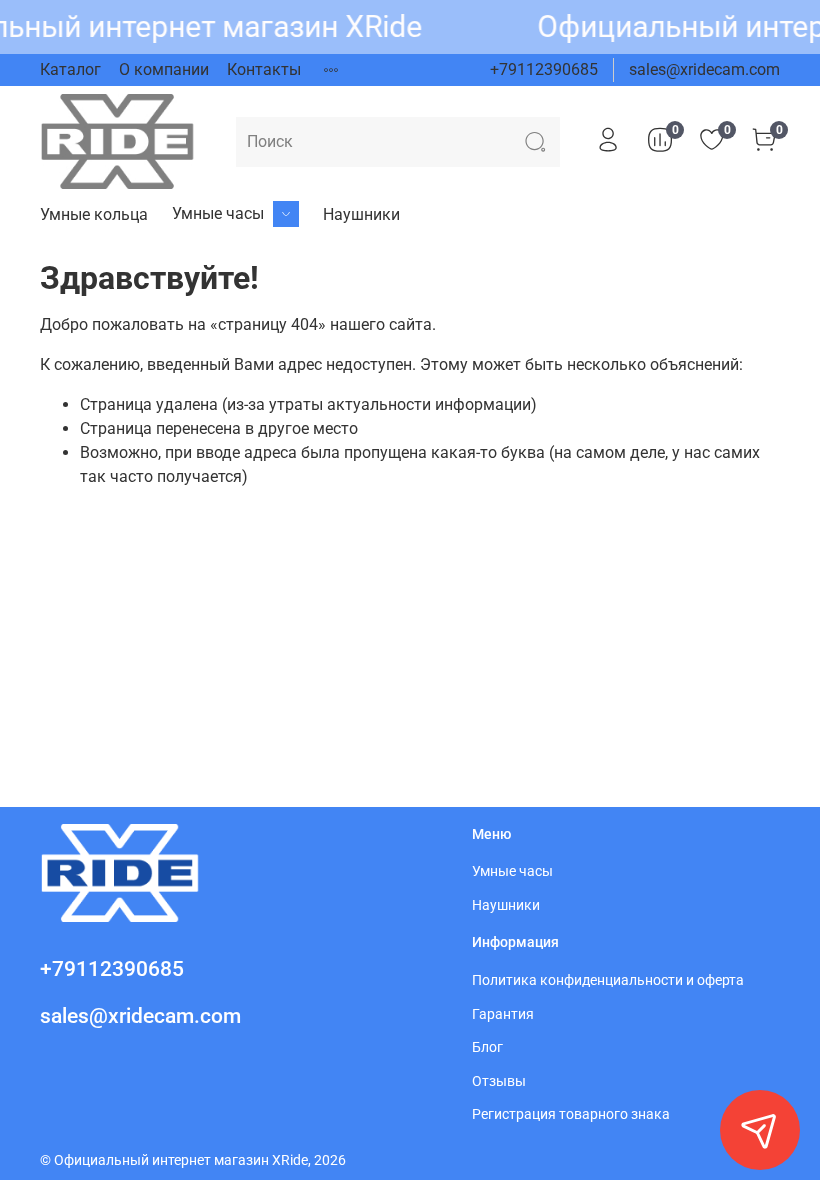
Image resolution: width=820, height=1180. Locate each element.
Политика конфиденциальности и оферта (608, 980)
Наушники (361, 214)
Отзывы (499, 1081)
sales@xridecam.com (704, 69)
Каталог (70, 69)
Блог (487, 1047)
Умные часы (218, 213)
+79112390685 (544, 69)
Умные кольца (94, 214)
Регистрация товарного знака (571, 1114)
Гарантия (503, 1014)
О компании (164, 69)
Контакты (264, 69)
